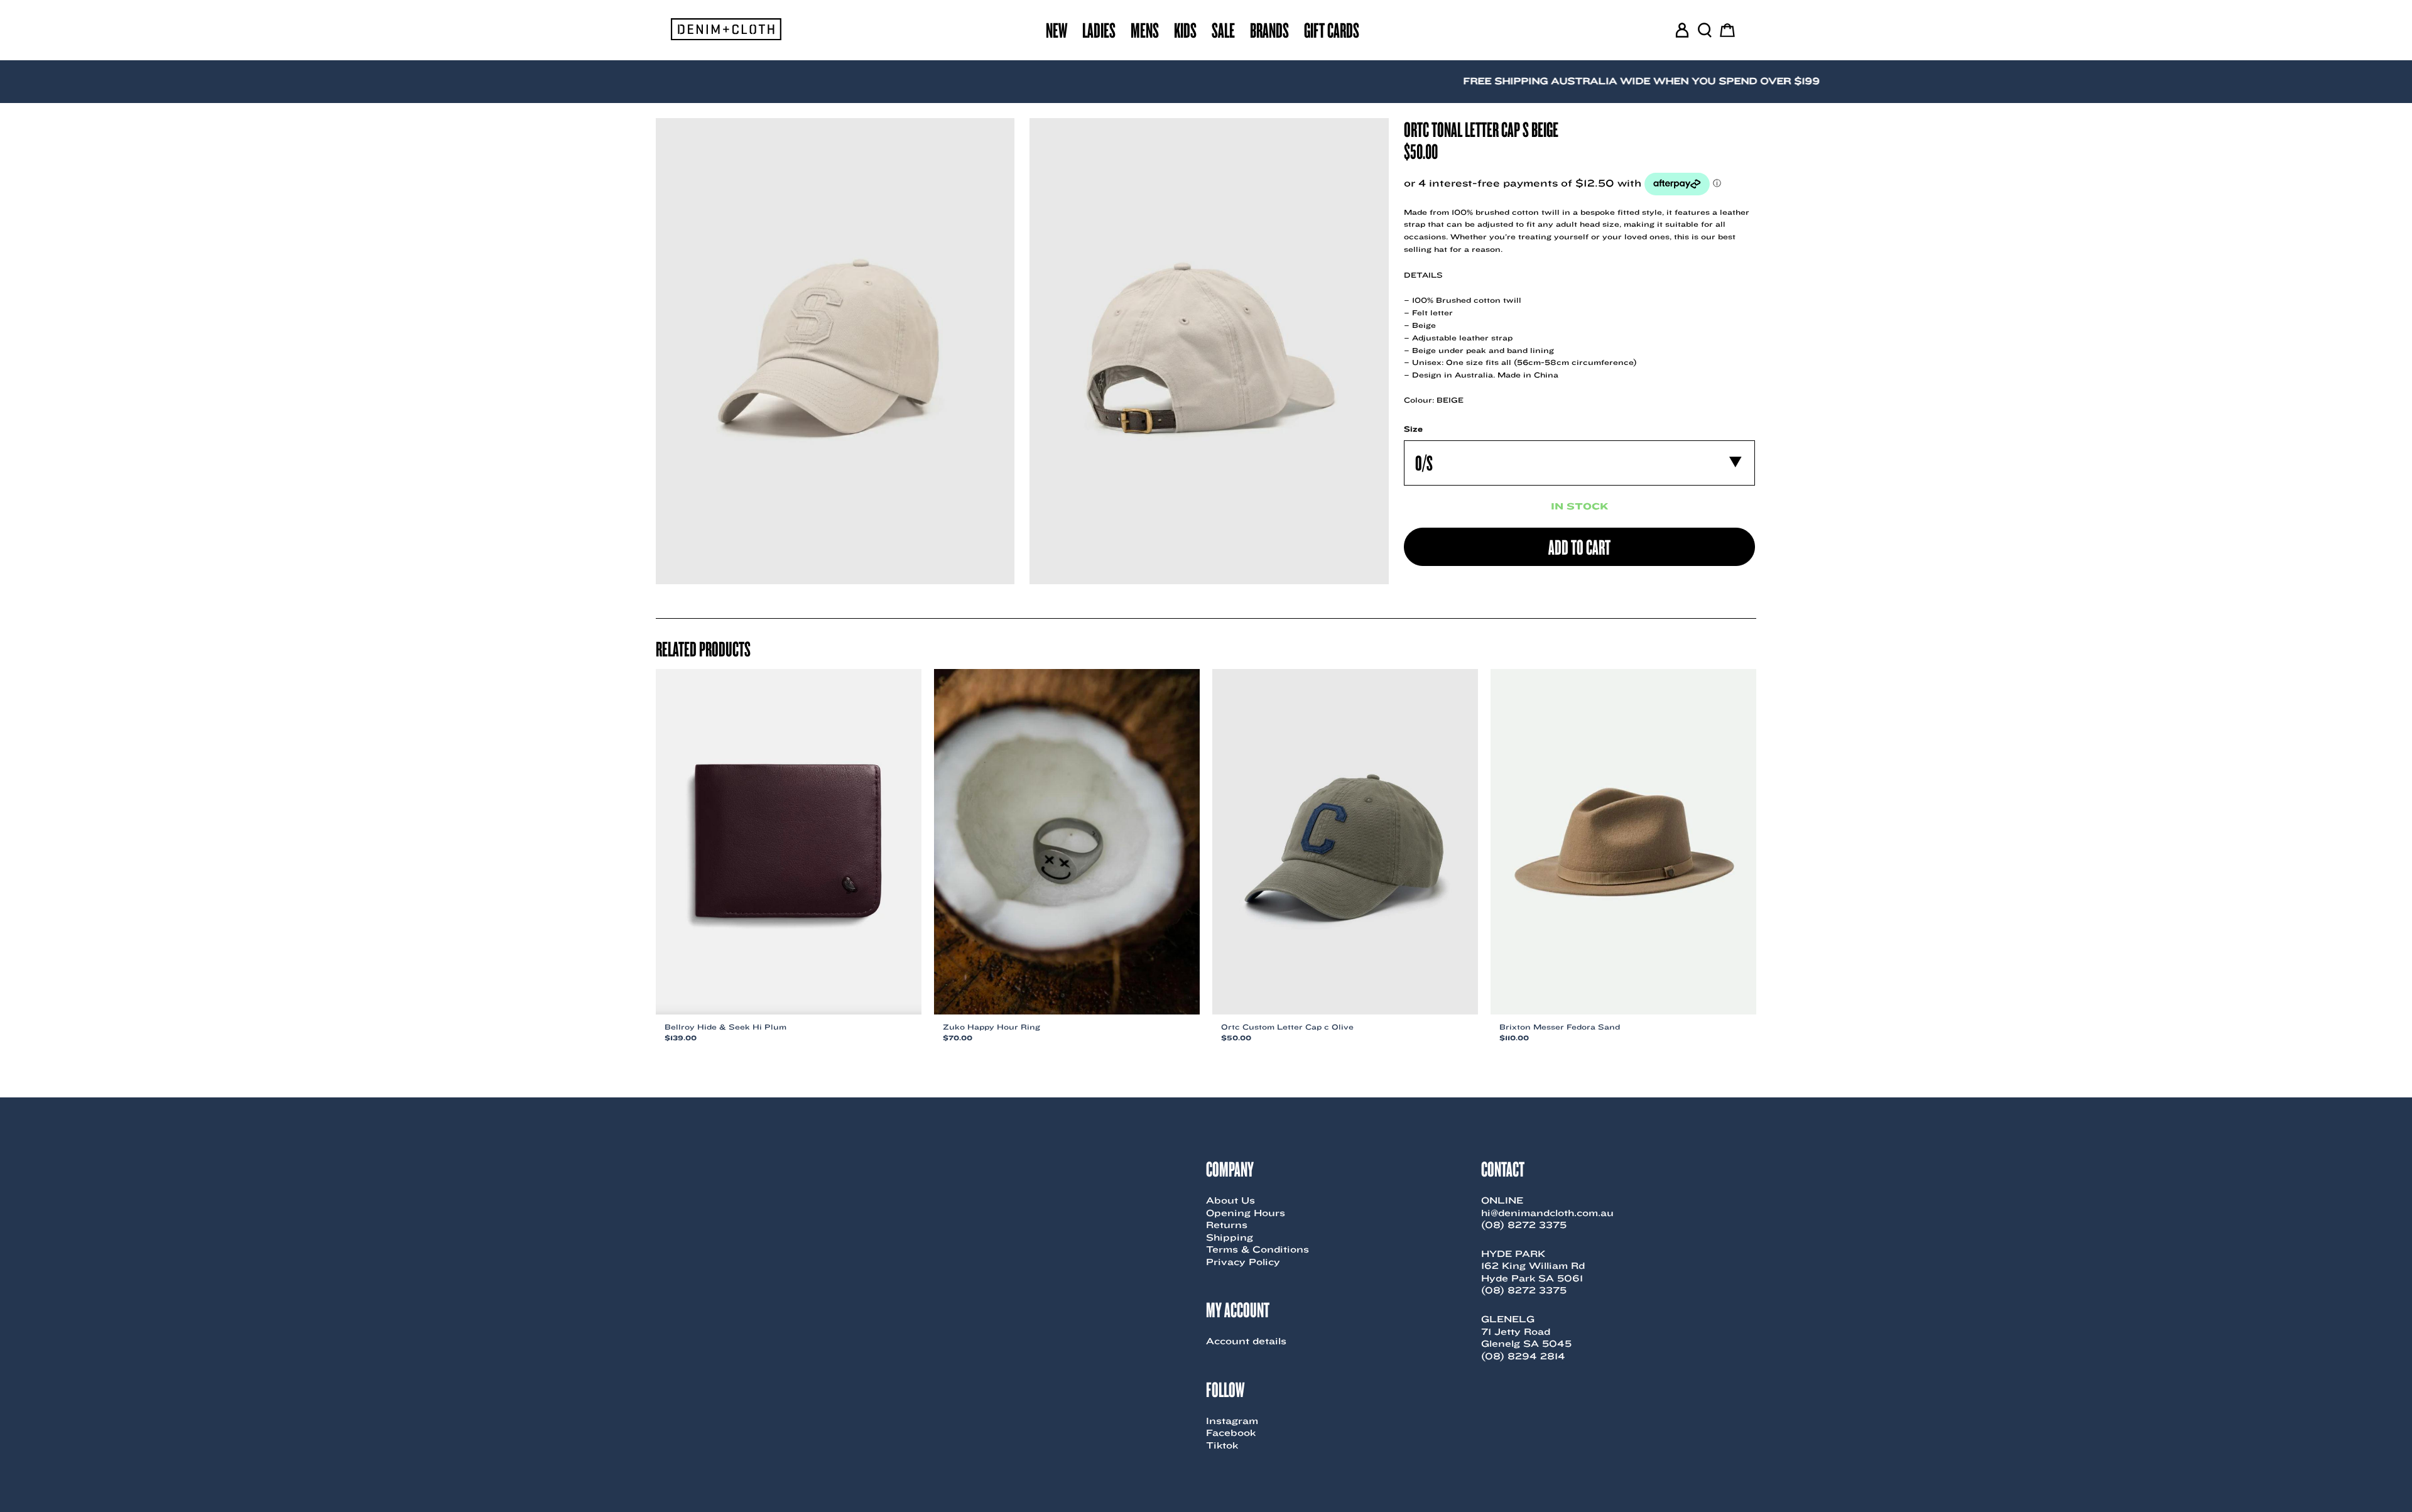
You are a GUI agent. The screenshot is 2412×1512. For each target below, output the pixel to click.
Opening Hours (1246, 1213)
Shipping (1230, 1237)
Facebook (1231, 1433)
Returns (1227, 1225)
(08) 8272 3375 (1524, 1225)
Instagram (1232, 1421)
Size (1413, 429)
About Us (1230, 1200)
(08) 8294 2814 (1523, 1356)
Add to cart (1579, 547)
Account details (1246, 1341)
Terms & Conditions (1258, 1249)
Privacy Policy (1243, 1262)
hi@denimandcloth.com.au (1547, 1213)
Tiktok (1222, 1445)
